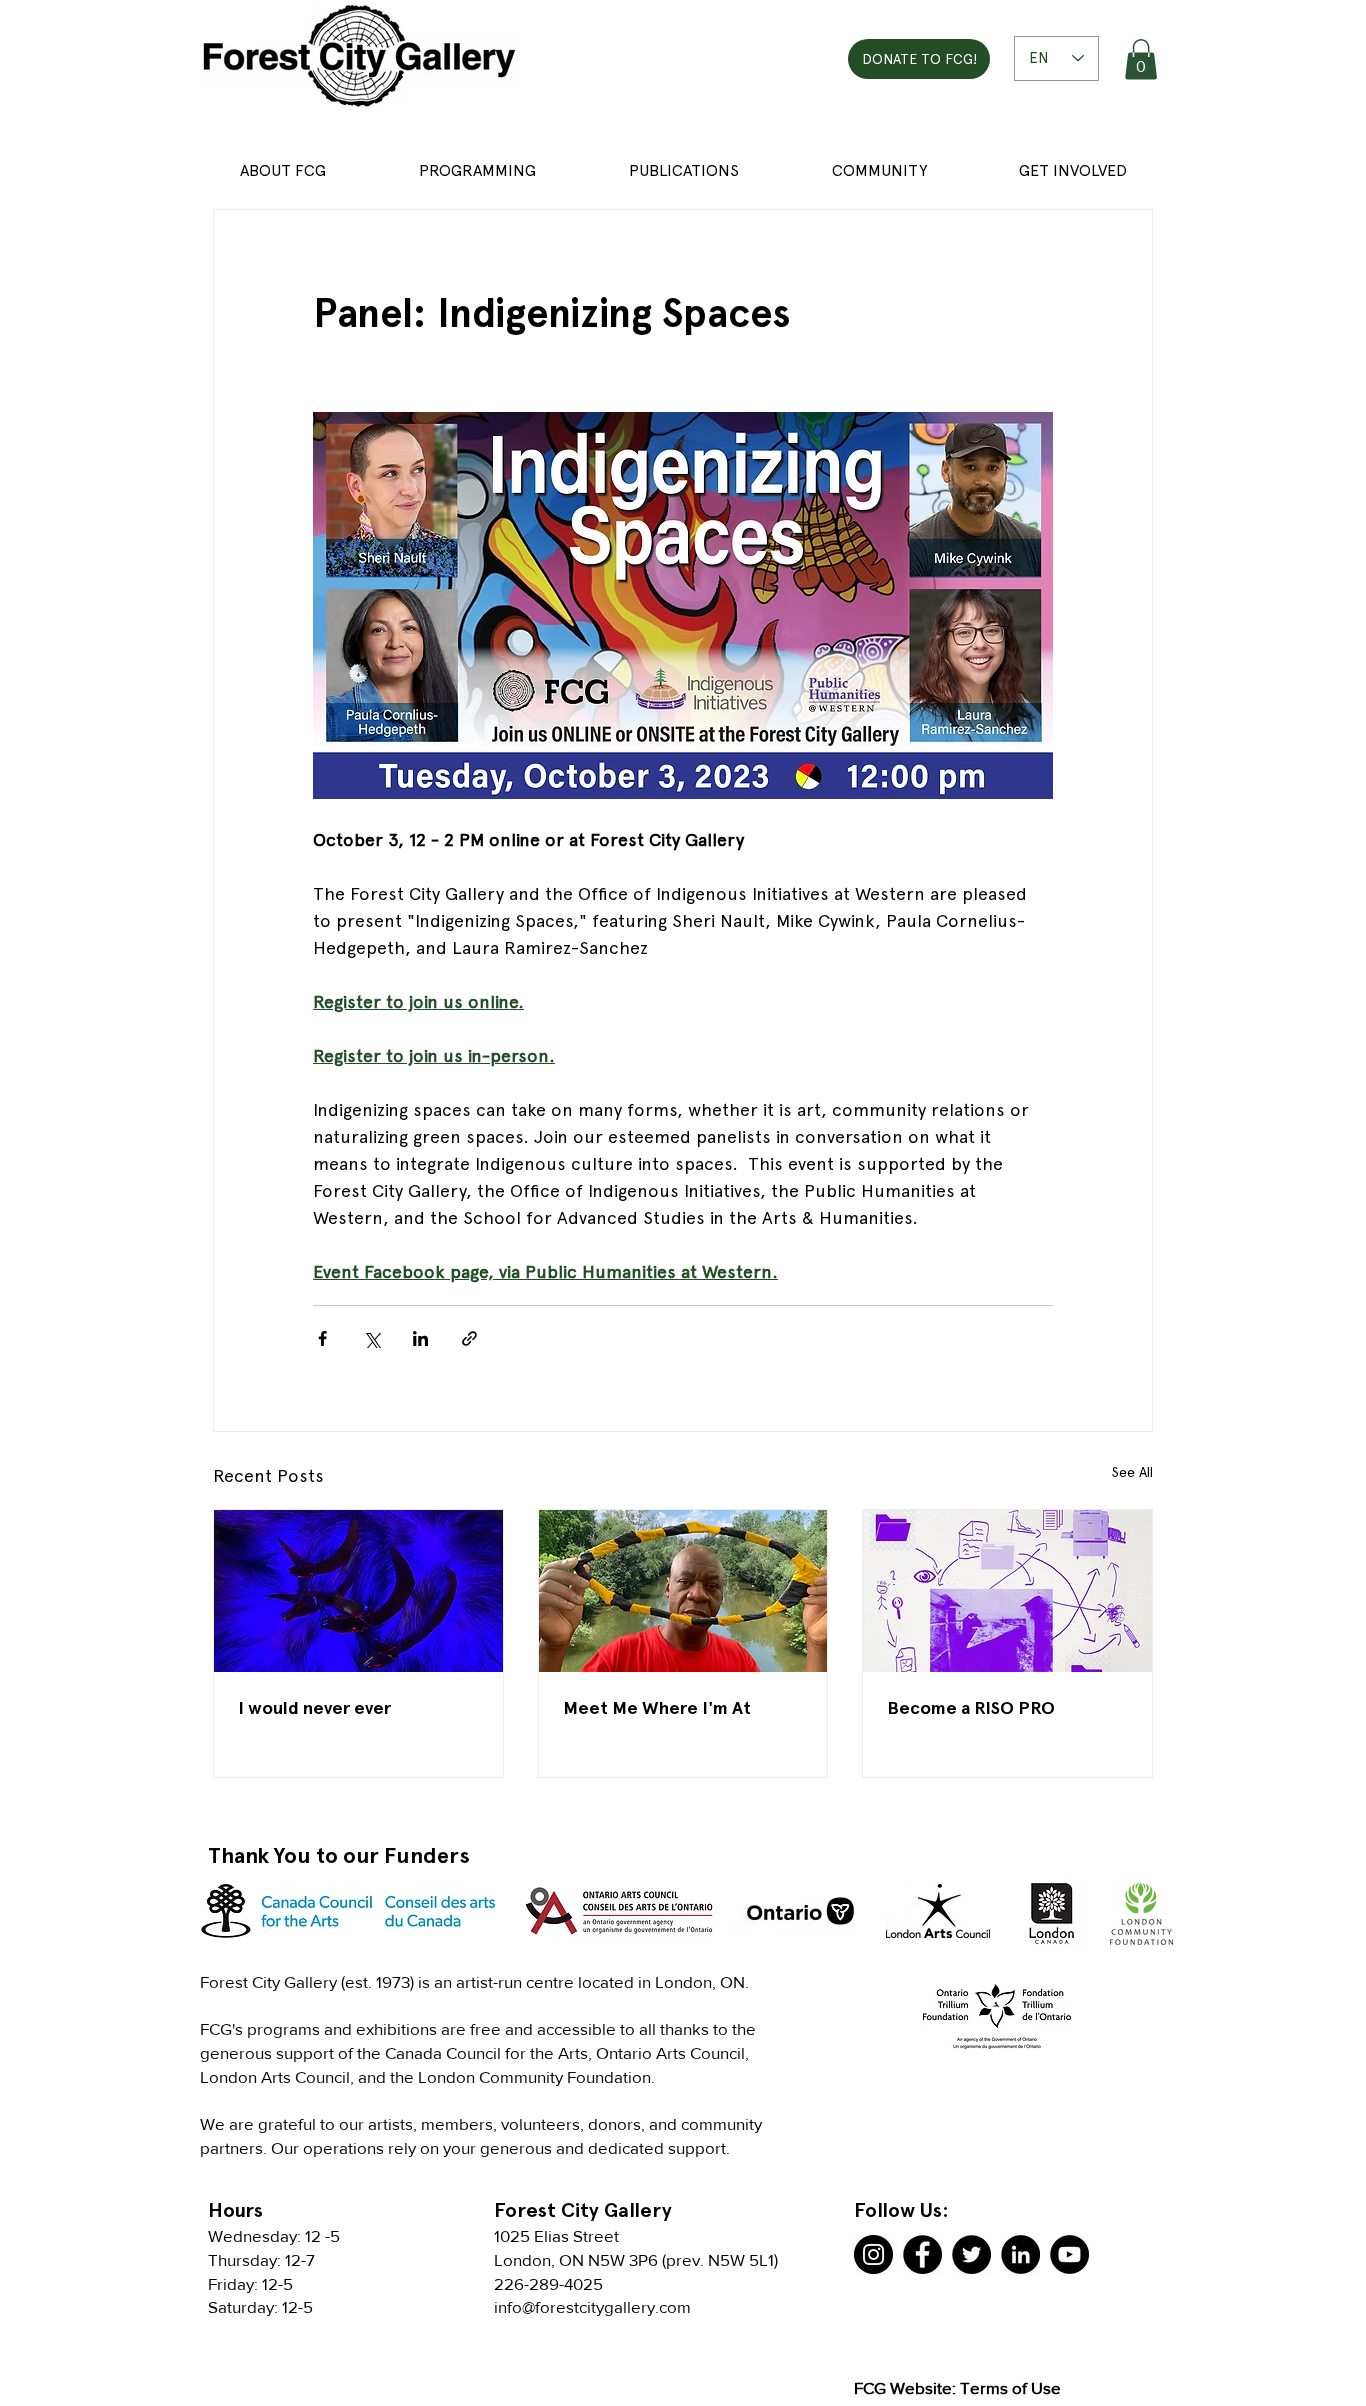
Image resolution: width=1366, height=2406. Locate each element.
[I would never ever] (358, 1591)
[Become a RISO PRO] (1007, 1591)
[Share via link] (469, 1338)
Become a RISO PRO (971, 1707)
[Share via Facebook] (322, 1338)
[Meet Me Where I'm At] (683, 1591)
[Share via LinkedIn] (420, 1338)
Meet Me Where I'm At (657, 1707)
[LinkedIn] (1020, 2254)
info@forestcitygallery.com (592, 2306)
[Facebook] (922, 2254)
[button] (1141, 59)
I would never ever (314, 1707)
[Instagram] (873, 2254)
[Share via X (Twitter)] (371, 1338)
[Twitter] (971, 2254)
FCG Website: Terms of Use (957, 2387)
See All (1132, 1472)
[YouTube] (1069, 2254)
